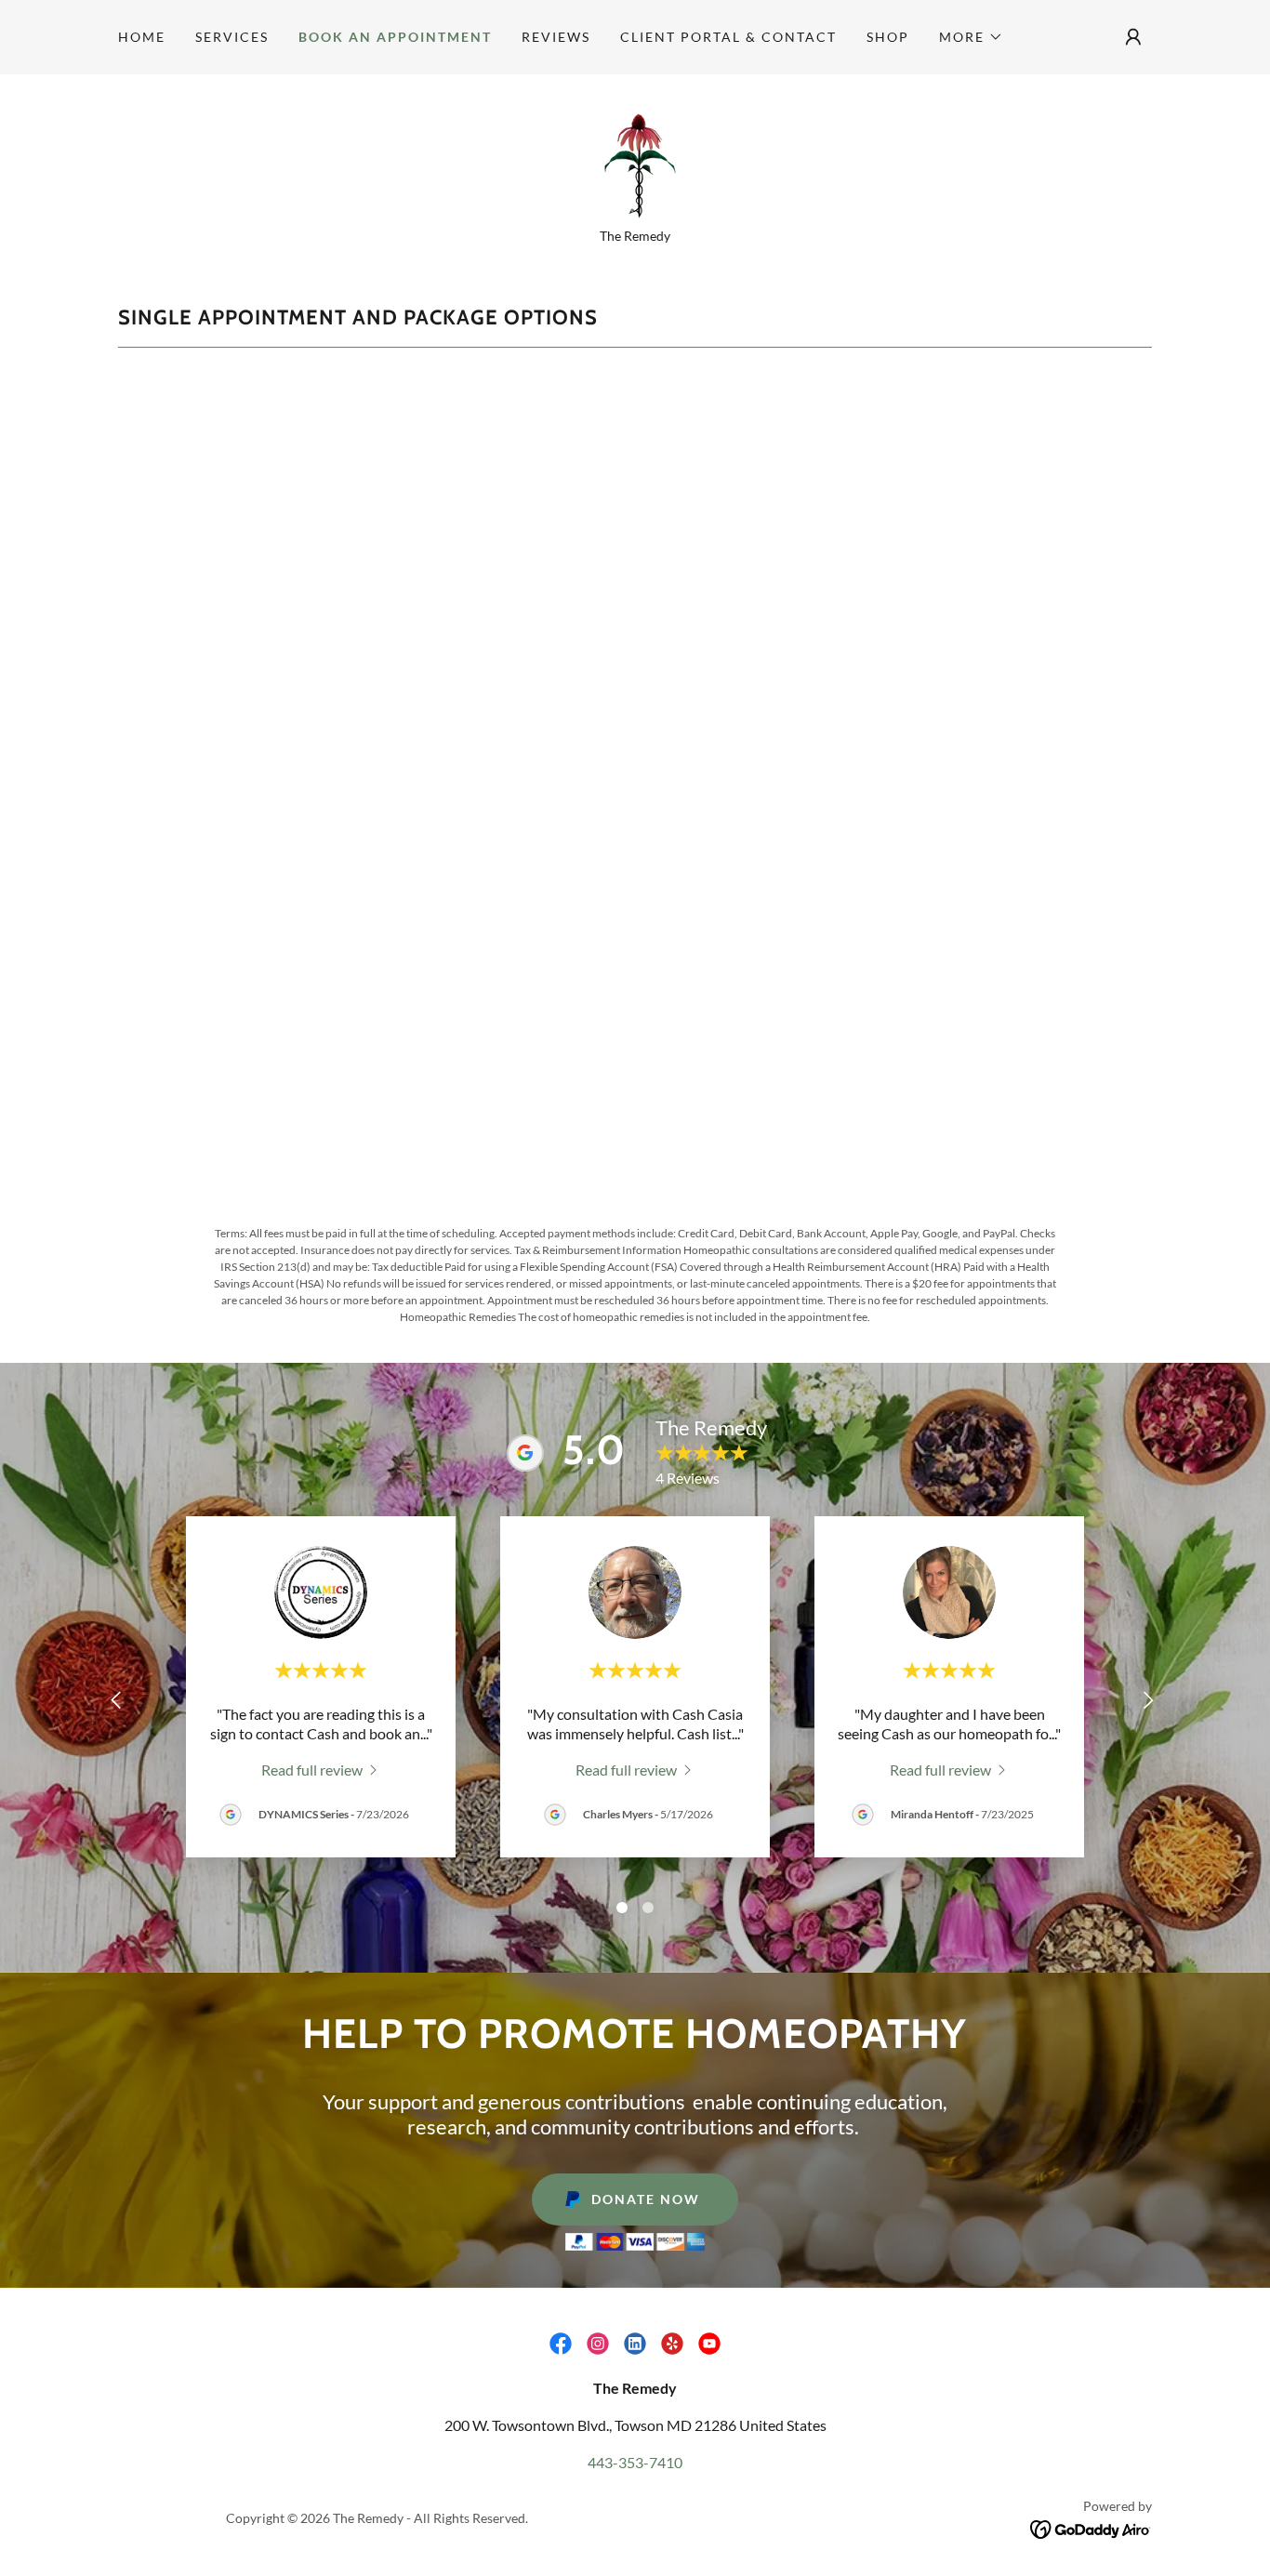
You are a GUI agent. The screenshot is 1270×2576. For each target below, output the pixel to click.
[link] (635, 157)
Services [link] (232, 37)
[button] (971, 37)
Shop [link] (888, 37)
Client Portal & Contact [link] (728, 37)
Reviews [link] (556, 37)
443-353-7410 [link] (635, 2462)
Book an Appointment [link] (395, 37)
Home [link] (142, 37)
